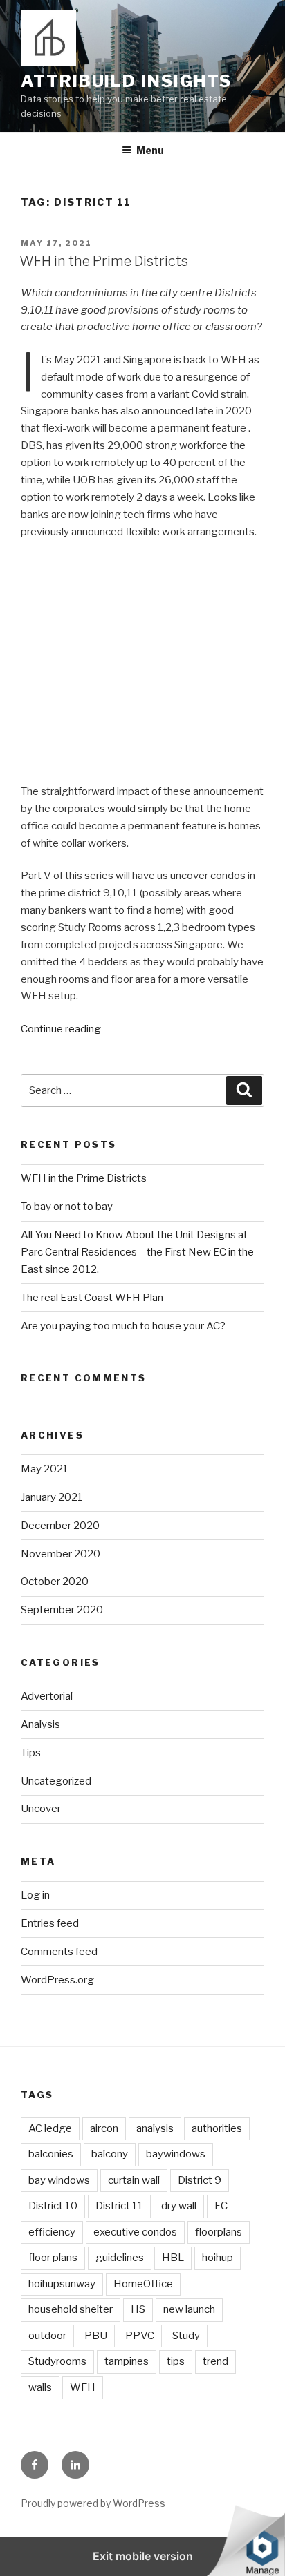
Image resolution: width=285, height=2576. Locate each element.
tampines (127, 2361)
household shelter (71, 2309)
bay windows (59, 2180)
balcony (110, 2154)
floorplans (219, 2232)
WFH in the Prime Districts (104, 261)
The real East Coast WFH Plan (92, 1298)
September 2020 (62, 1610)
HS (138, 2309)
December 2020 (60, 1526)
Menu (150, 150)
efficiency (52, 2232)
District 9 (200, 2180)
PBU (96, 2336)
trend (215, 2361)
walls (40, 2387)
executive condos (135, 2232)
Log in (35, 1895)
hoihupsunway (62, 2284)
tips (176, 2361)
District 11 (119, 2206)
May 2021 (45, 1469)
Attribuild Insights (126, 81)
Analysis (40, 1724)
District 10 (53, 2206)
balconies (51, 2154)
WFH (83, 2387)
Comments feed (59, 1952)
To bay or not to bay (67, 1207)
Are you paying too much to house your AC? (123, 1326)
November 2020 (61, 1554)
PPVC (140, 2336)
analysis (155, 2128)
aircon (104, 2128)
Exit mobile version (143, 2556)
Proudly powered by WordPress (93, 2503)
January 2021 (52, 1497)
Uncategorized (56, 1781)
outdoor (47, 2336)
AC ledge (50, 2128)
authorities (217, 2128)
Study (186, 2336)
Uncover (41, 1809)
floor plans (53, 2258)
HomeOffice (143, 2284)
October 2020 (55, 1582)
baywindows (176, 2154)
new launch (189, 2309)
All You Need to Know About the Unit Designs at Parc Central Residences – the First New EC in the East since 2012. (137, 1252)
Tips (31, 1753)
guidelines (120, 2258)
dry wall (179, 2206)
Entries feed (50, 1923)
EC (221, 2206)
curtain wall (134, 2180)
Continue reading (61, 1029)
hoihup (218, 2258)
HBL (173, 2258)
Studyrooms (57, 2361)
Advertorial (47, 1696)
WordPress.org (57, 1980)
